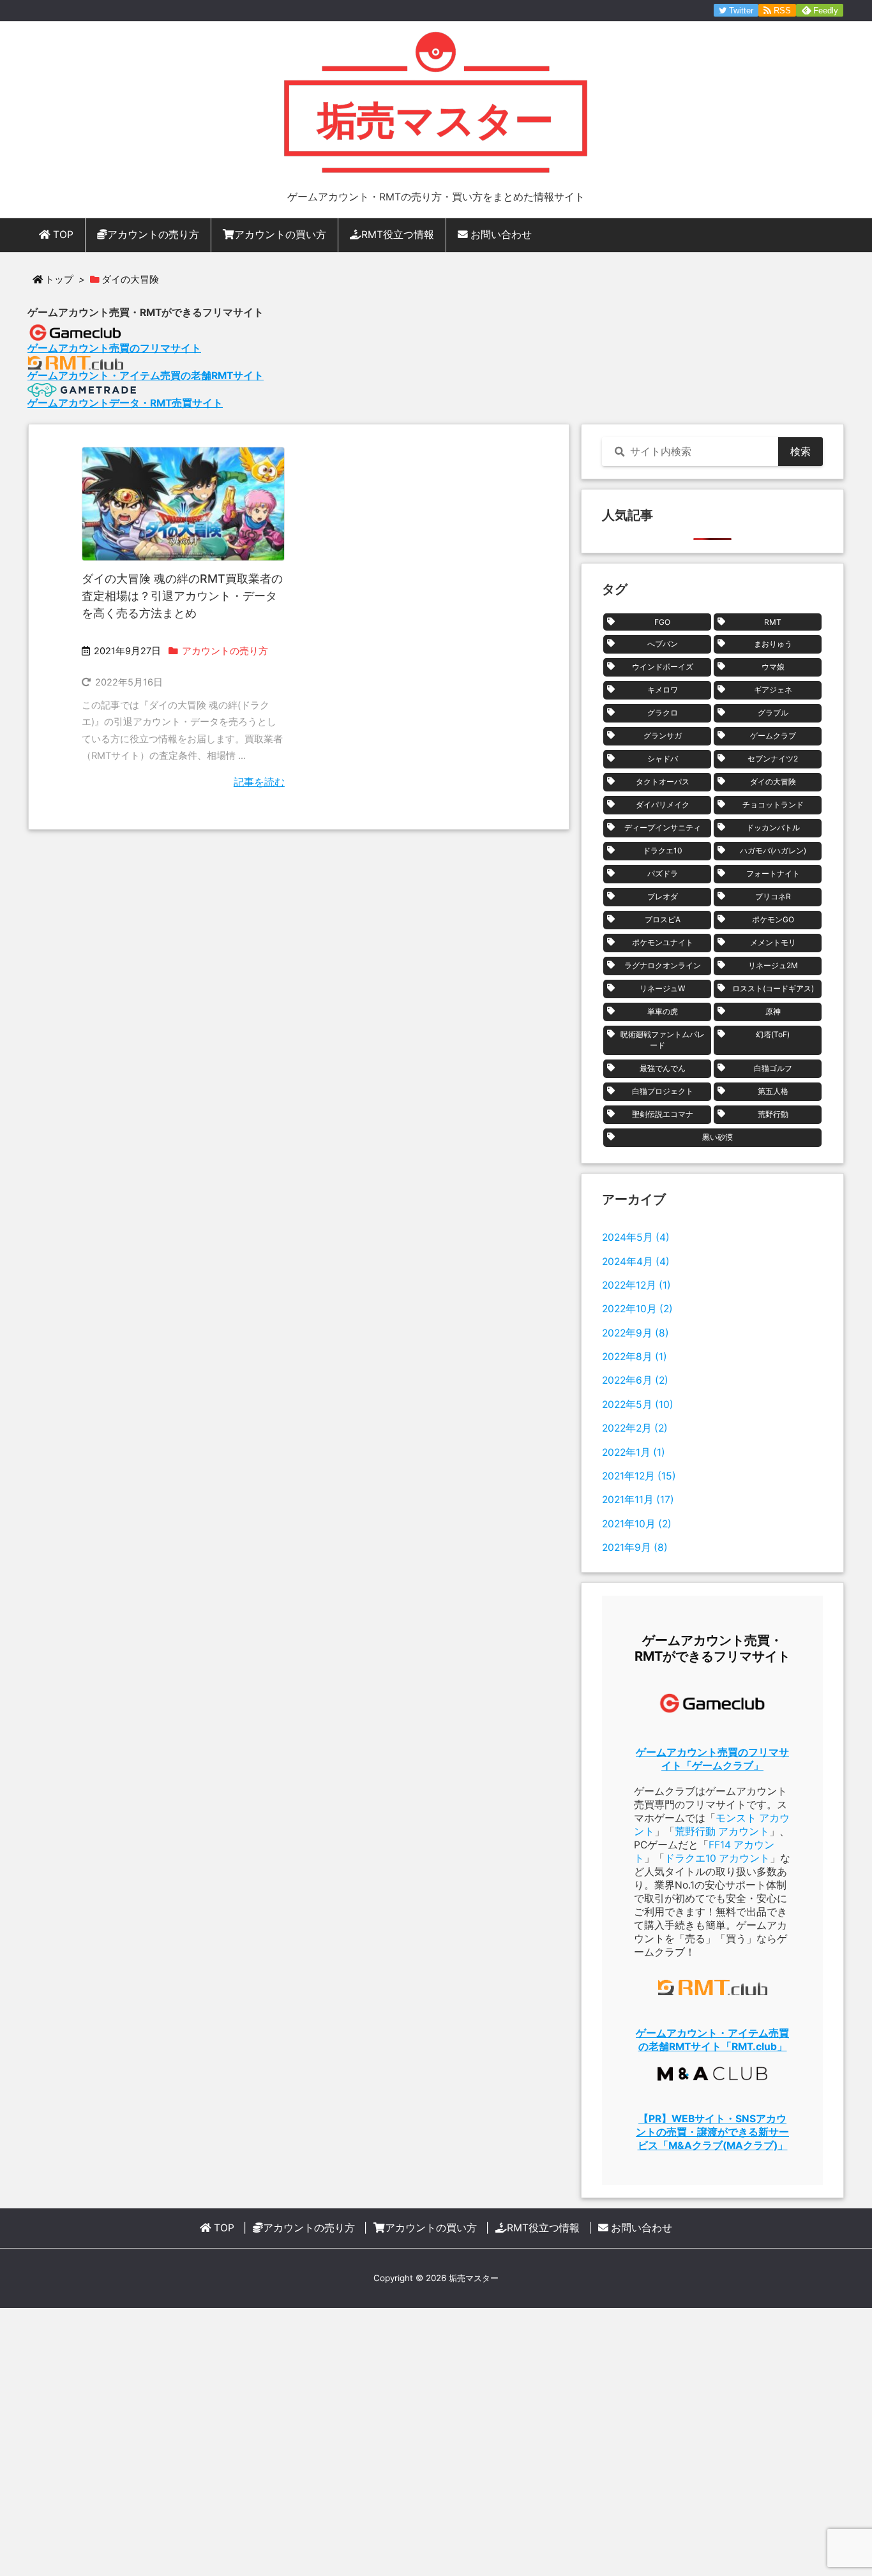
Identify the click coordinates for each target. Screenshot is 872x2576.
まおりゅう (773, 644)
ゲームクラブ (773, 736)
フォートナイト (773, 873)
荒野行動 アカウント (722, 1831)
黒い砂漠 (718, 1137)
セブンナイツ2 (773, 759)
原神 (773, 1011)
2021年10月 (637, 1524)
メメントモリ (773, 942)
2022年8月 (635, 1357)
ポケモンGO (773, 919)
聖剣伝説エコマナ (663, 1114)
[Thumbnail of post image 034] (183, 504)
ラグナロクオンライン (663, 965)
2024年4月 (636, 1262)
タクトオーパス (663, 782)
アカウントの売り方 (225, 651)
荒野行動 (773, 1114)
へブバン (663, 644)
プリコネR (773, 896)
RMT (773, 622)
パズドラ (663, 873)
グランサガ (663, 736)
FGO (662, 622)
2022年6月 (635, 1380)
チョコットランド (773, 805)
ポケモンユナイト (663, 942)
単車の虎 (663, 1011)
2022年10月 (637, 1309)
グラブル (773, 713)
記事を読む (259, 782)
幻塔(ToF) (773, 1034)
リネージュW (662, 988)
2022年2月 (635, 1428)
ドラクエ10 (663, 850)
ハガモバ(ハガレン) (773, 850)
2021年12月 (639, 1476)
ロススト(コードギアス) (773, 988)
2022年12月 (636, 1285)
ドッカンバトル (773, 827)
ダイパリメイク (663, 805)
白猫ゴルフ (773, 1068)
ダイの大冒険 (773, 782)
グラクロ (663, 713)
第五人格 (773, 1091)
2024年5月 (636, 1237)
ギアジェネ (773, 690)
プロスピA (663, 919)
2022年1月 (634, 1452)
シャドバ (663, 759)
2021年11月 (638, 1500)
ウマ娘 (773, 667)
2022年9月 (635, 1333)
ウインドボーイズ (663, 667)
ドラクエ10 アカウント (717, 1858)
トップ (59, 280)
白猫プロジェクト (663, 1091)
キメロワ (663, 690)
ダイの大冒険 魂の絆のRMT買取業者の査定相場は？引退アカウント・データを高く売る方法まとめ (182, 596)
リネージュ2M (773, 965)
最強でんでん (663, 1068)
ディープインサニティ (663, 827)
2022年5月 (638, 1404)
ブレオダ (663, 896)
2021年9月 (635, 1547)
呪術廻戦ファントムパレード (663, 1040)
